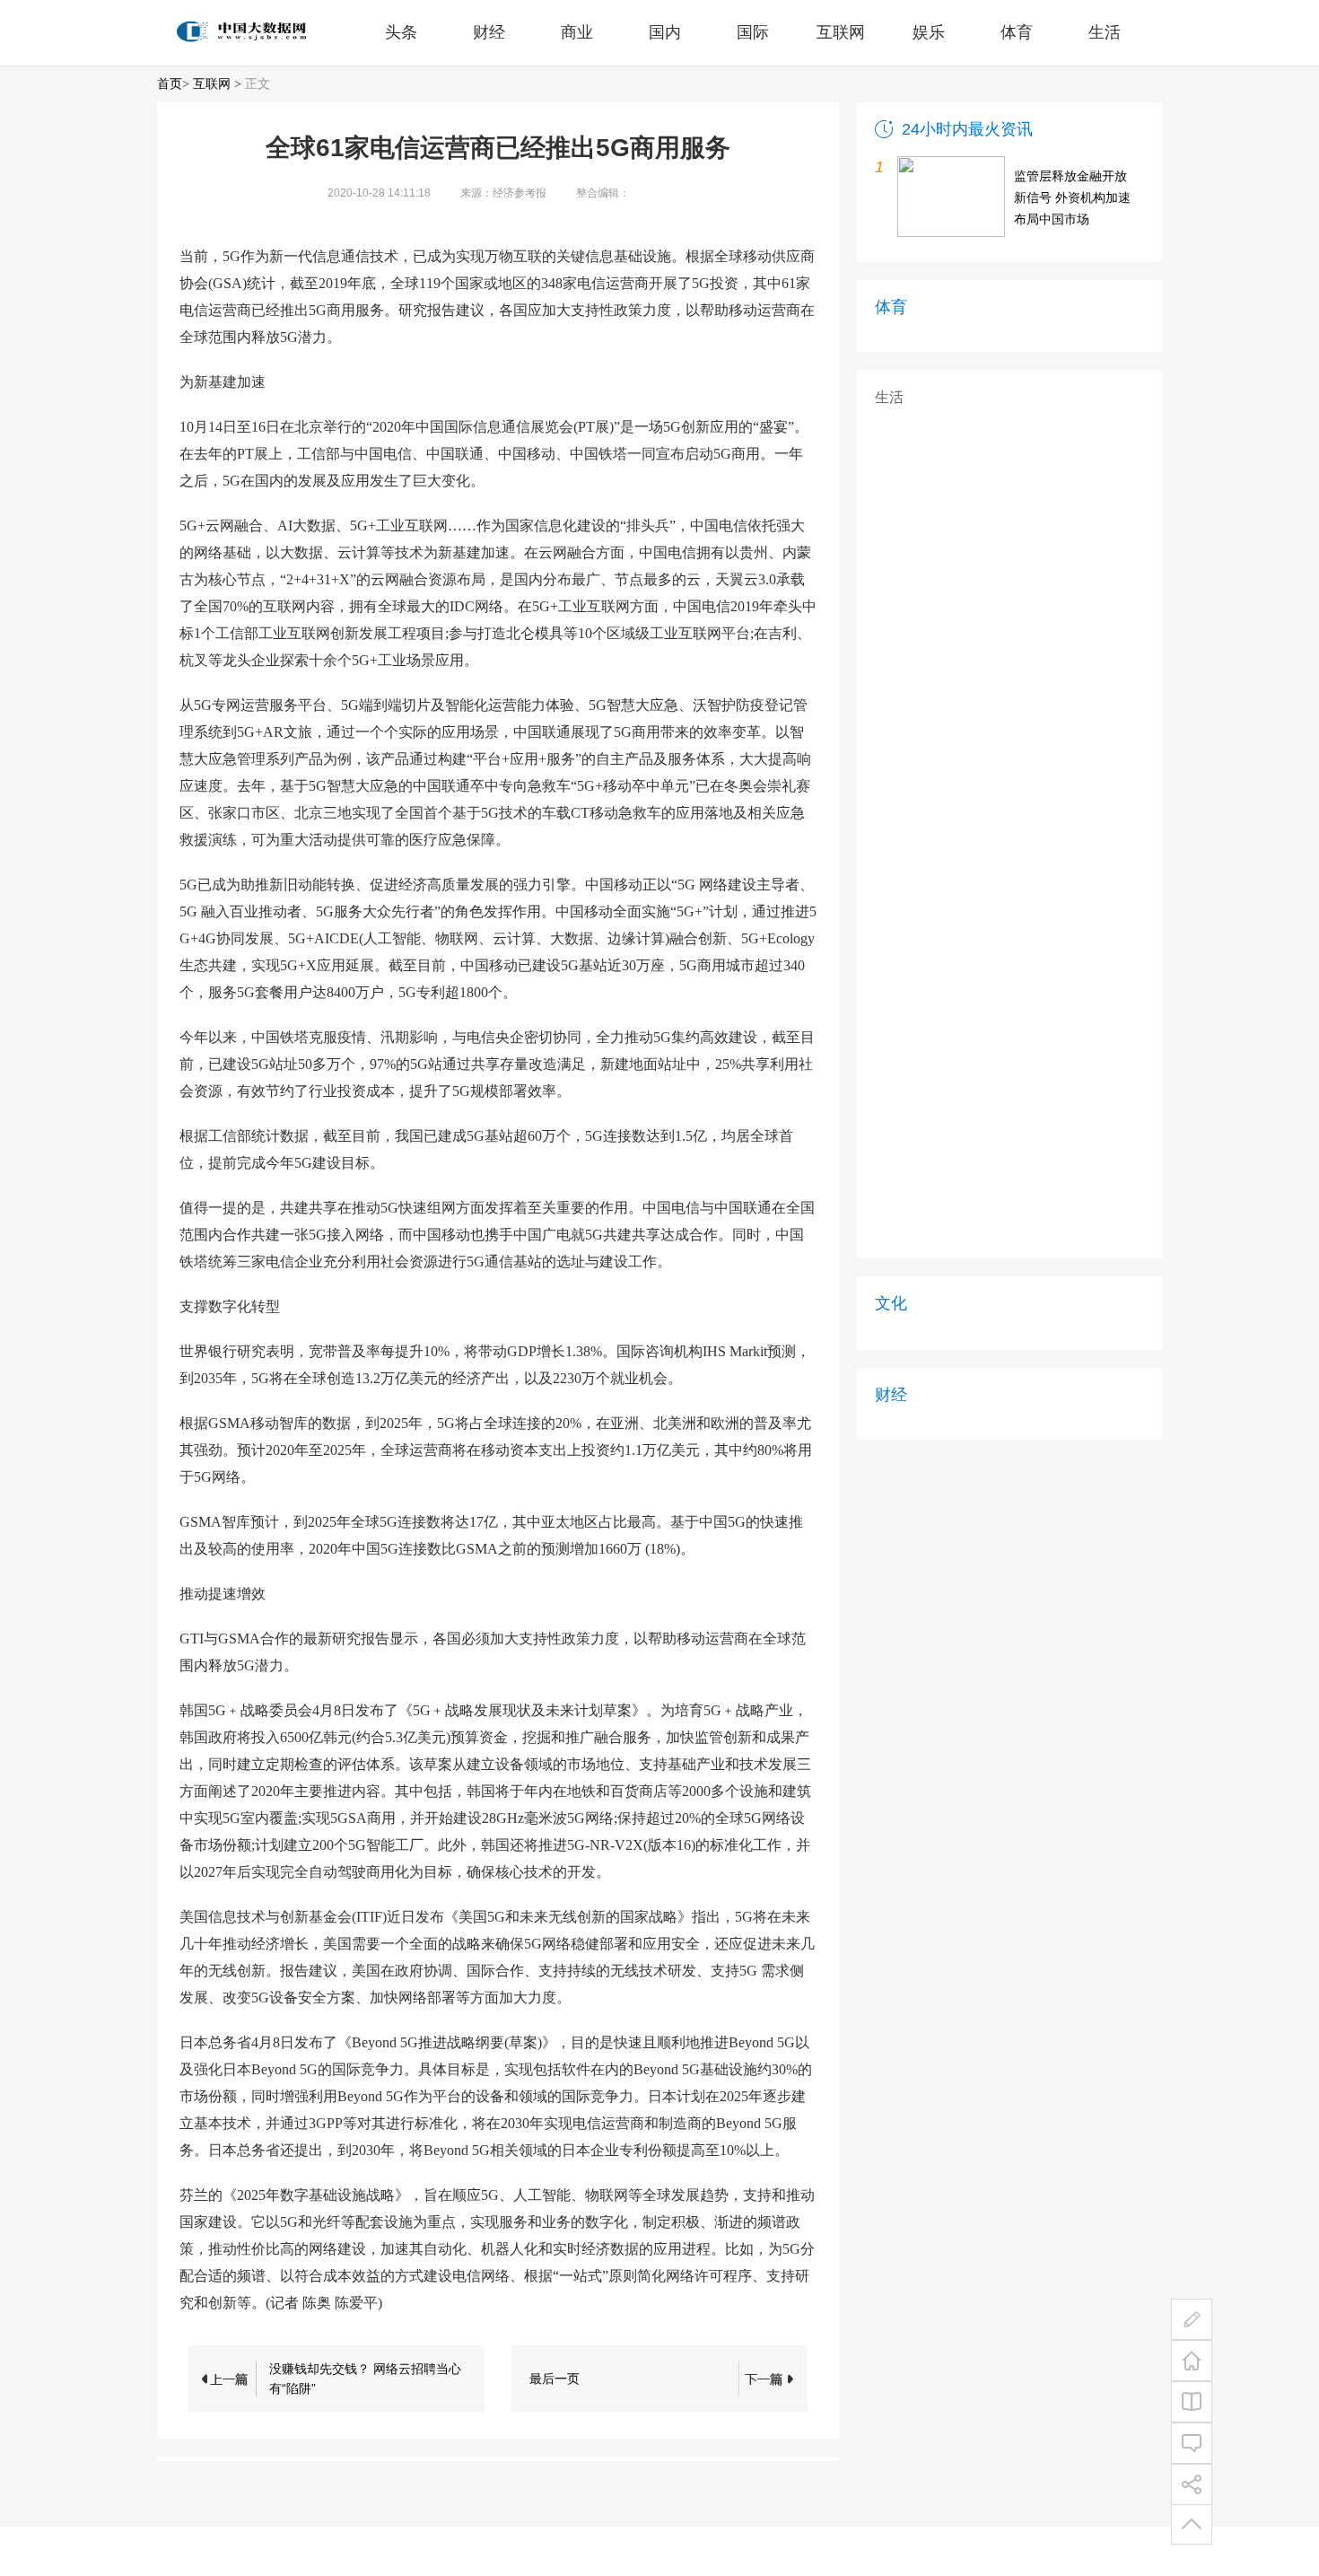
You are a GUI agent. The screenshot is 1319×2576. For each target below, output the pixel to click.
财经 (489, 32)
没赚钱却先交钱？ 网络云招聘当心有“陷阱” (365, 2379)
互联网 (841, 32)
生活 (1105, 32)
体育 (1017, 32)
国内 (665, 32)
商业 (577, 32)
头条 (401, 32)
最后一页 (555, 2379)
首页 (170, 84)
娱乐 (929, 32)
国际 (753, 32)
